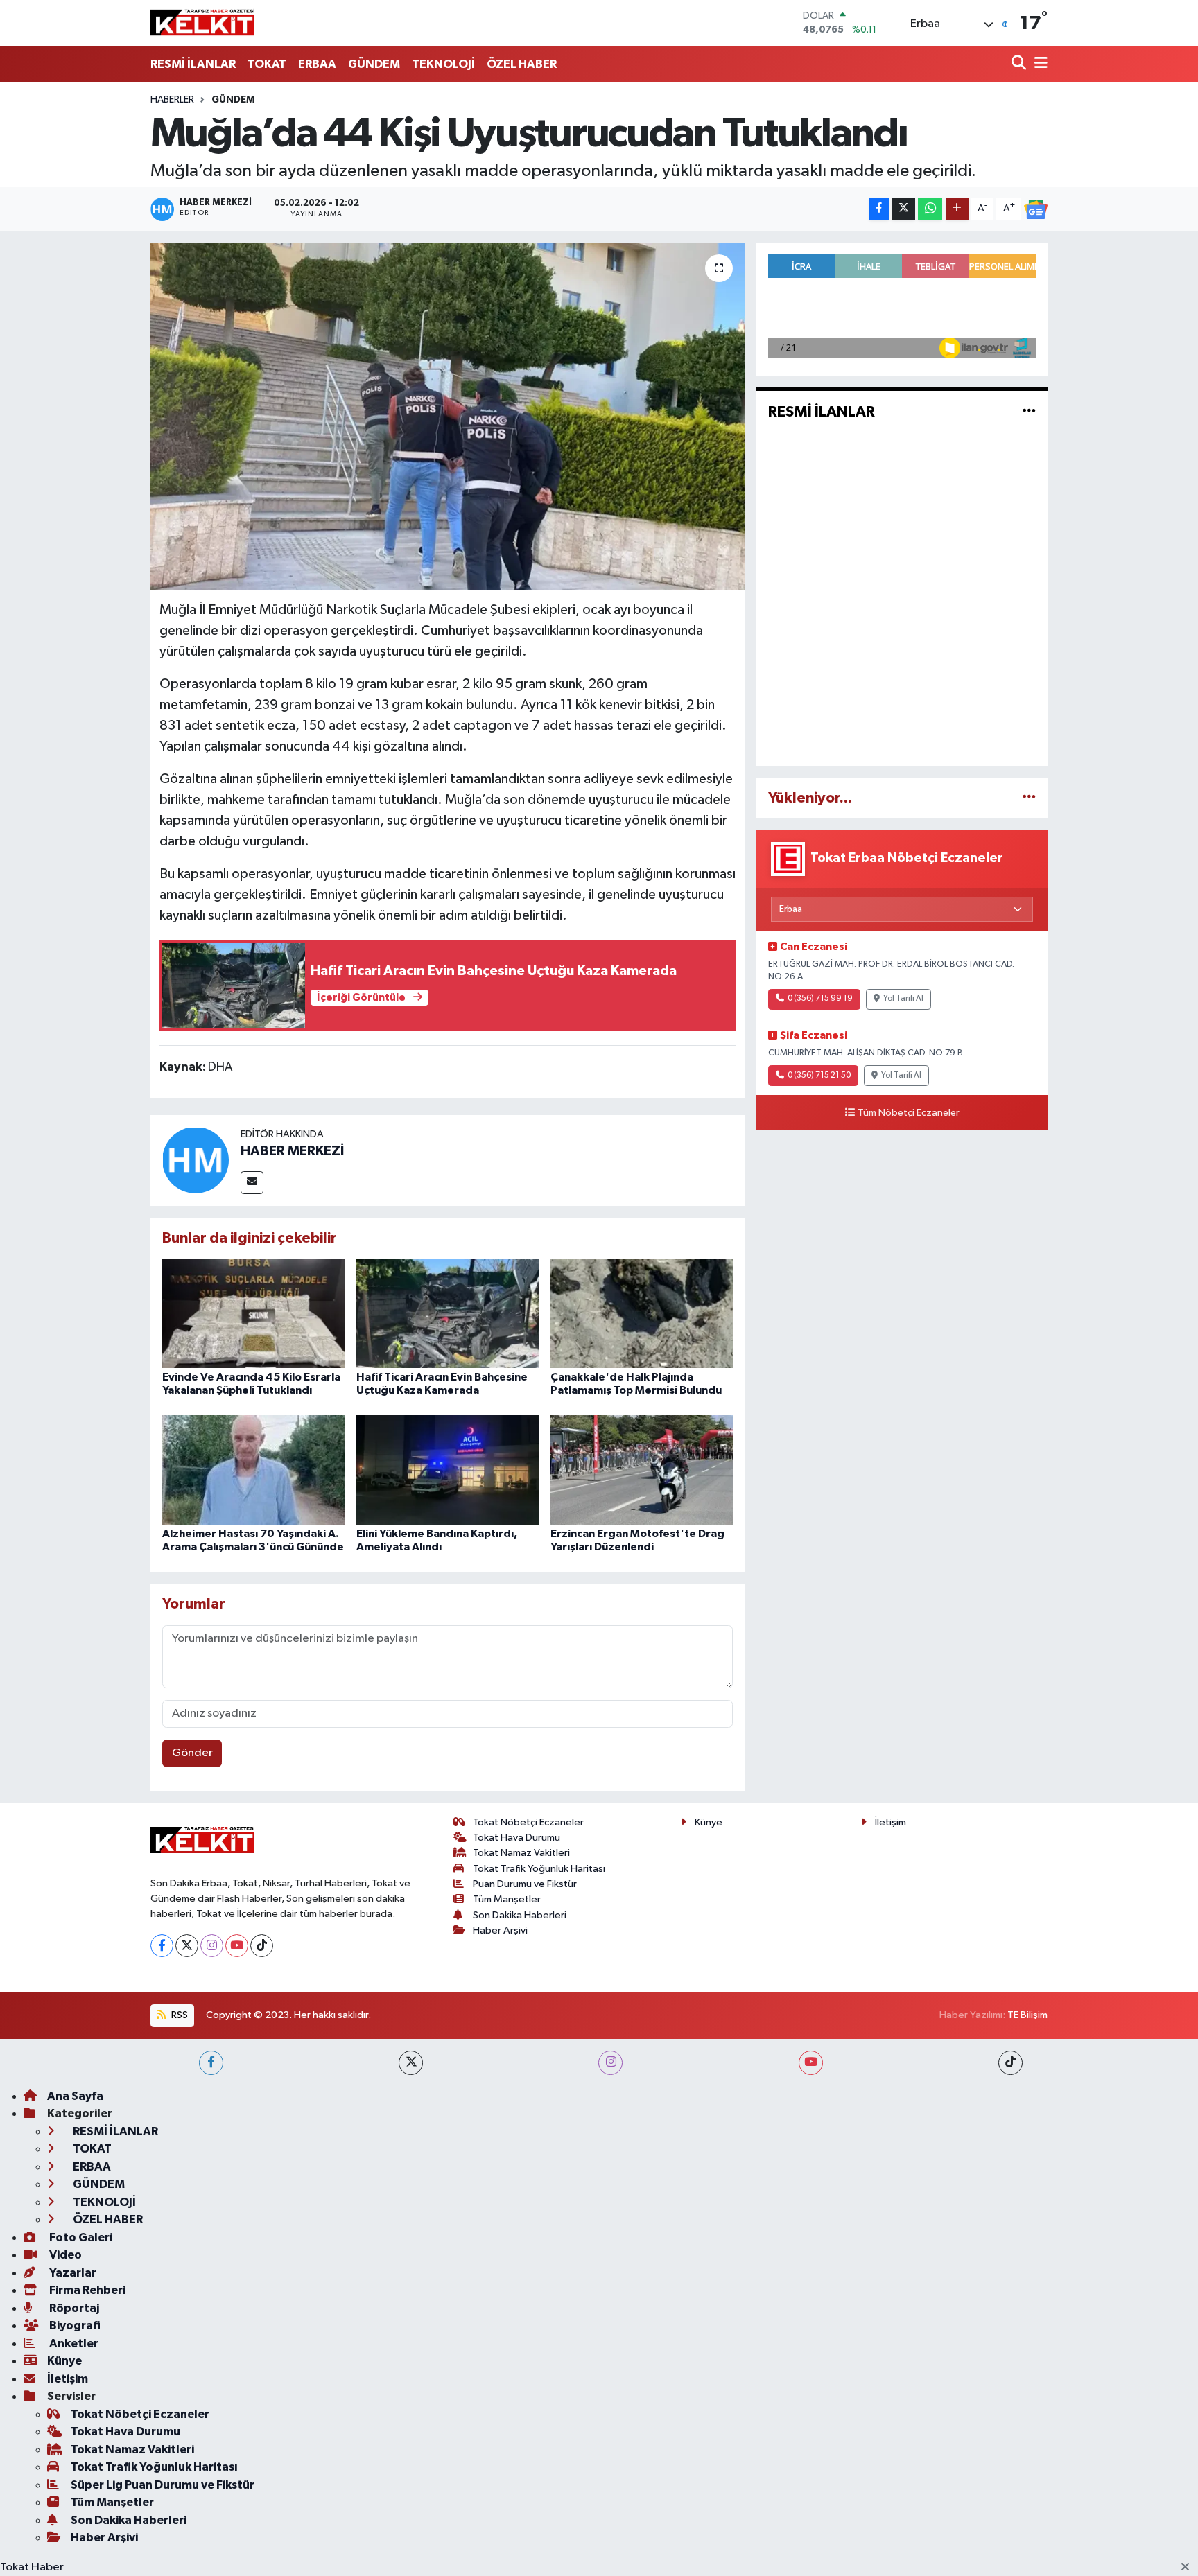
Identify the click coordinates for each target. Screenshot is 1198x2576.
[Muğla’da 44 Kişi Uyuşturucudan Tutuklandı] (448, 417)
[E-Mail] (252, 1183)
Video (64, 2255)
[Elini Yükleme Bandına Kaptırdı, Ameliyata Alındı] (448, 1470)
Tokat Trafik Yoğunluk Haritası (539, 1869)
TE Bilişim (1027, 2015)
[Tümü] (1029, 798)
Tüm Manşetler (507, 1899)
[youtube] (811, 2063)
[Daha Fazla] (957, 209)
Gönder (192, 1753)
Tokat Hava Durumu (516, 1838)
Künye (709, 1822)
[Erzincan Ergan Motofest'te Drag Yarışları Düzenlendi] (642, 1470)
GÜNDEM (374, 64)
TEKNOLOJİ (443, 64)
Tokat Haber (32, 2567)
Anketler (73, 2343)
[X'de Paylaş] (903, 209)
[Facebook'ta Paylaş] (879, 209)
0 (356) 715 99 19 (820, 999)
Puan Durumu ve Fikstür (525, 1884)
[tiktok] (1010, 2063)
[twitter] (411, 2063)
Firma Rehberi (86, 2290)
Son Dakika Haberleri (520, 1915)
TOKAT (267, 64)
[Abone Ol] (1036, 209)
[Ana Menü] (1039, 64)
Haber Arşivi (500, 1930)
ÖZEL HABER (522, 64)
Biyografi (74, 2325)
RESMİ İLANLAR (193, 64)
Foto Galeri (80, 2237)
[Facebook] (162, 1946)
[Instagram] (212, 1946)
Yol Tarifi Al (903, 999)
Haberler (172, 100)
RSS (179, 2015)
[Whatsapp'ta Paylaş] (930, 209)
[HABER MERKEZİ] (196, 1160)
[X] (187, 1946)
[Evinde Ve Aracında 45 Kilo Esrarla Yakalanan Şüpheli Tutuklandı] (253, 1313)
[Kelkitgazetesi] (202, 23)
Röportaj (73, 2308)
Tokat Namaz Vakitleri (521, 1853)
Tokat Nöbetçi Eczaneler (528, 1822)
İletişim (891, 1822)
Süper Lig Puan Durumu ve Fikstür (163, 2485)
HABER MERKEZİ (292, 1151)
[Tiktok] (262, 1946)
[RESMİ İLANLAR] (1029, 412)
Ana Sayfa (75, 2096)
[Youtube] (237, 1946)
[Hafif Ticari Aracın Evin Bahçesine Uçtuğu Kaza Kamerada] (448, 1313)
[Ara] (1020, 64)
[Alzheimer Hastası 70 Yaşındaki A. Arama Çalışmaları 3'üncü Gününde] (253, 1470)
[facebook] (211, 2063)
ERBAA (317, 64)
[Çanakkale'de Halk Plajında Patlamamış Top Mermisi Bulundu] (642, 1313)
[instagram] (610, 2063)
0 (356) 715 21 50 (819, 1076)
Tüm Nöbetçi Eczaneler (909, 1113)
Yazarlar (72, 2273)
